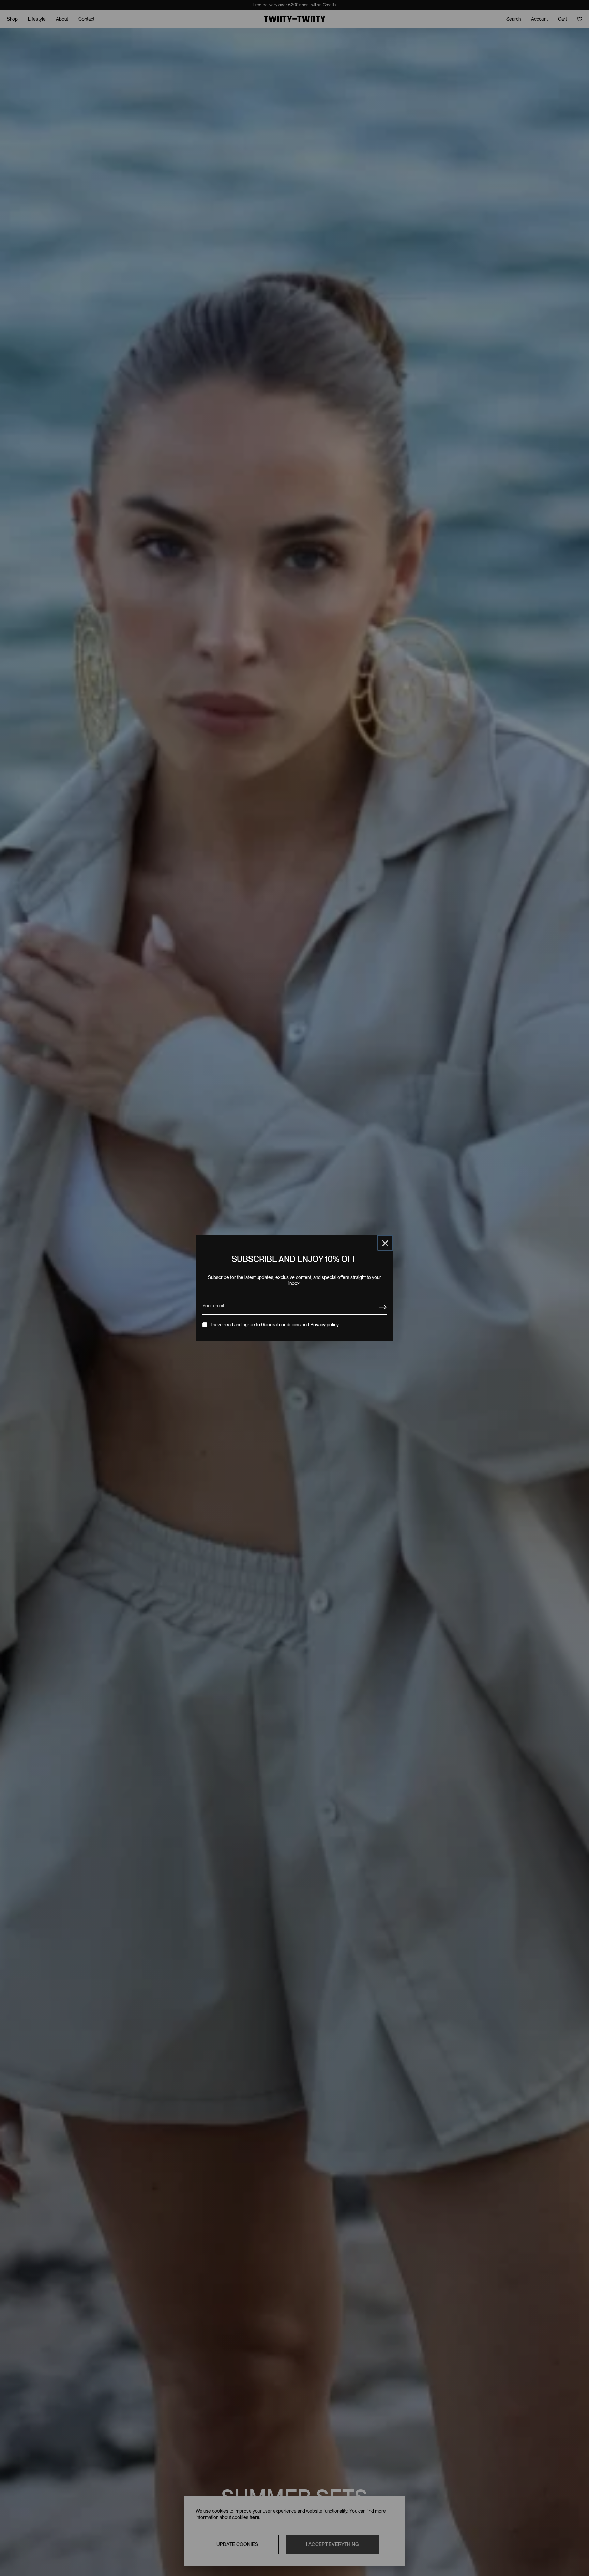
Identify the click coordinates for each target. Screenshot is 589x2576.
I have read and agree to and (275, 1325)
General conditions (281, 1325)
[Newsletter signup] (383, 1307)
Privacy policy (324, 1325)
